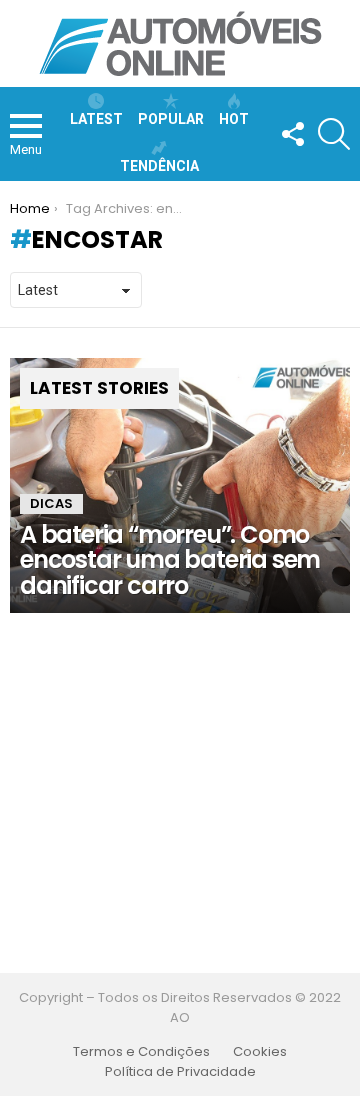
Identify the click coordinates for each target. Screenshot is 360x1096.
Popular (171, 119)
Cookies (260, 1052)
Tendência (159, 166)
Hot (234, 119)
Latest (96, 119)
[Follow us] (292, 134)
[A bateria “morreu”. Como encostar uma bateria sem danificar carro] (180, 485)
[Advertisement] (180, 793)
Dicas (51, 503)
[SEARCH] (334, 134)
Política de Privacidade (180, 1072)
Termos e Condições (141, 1052)
